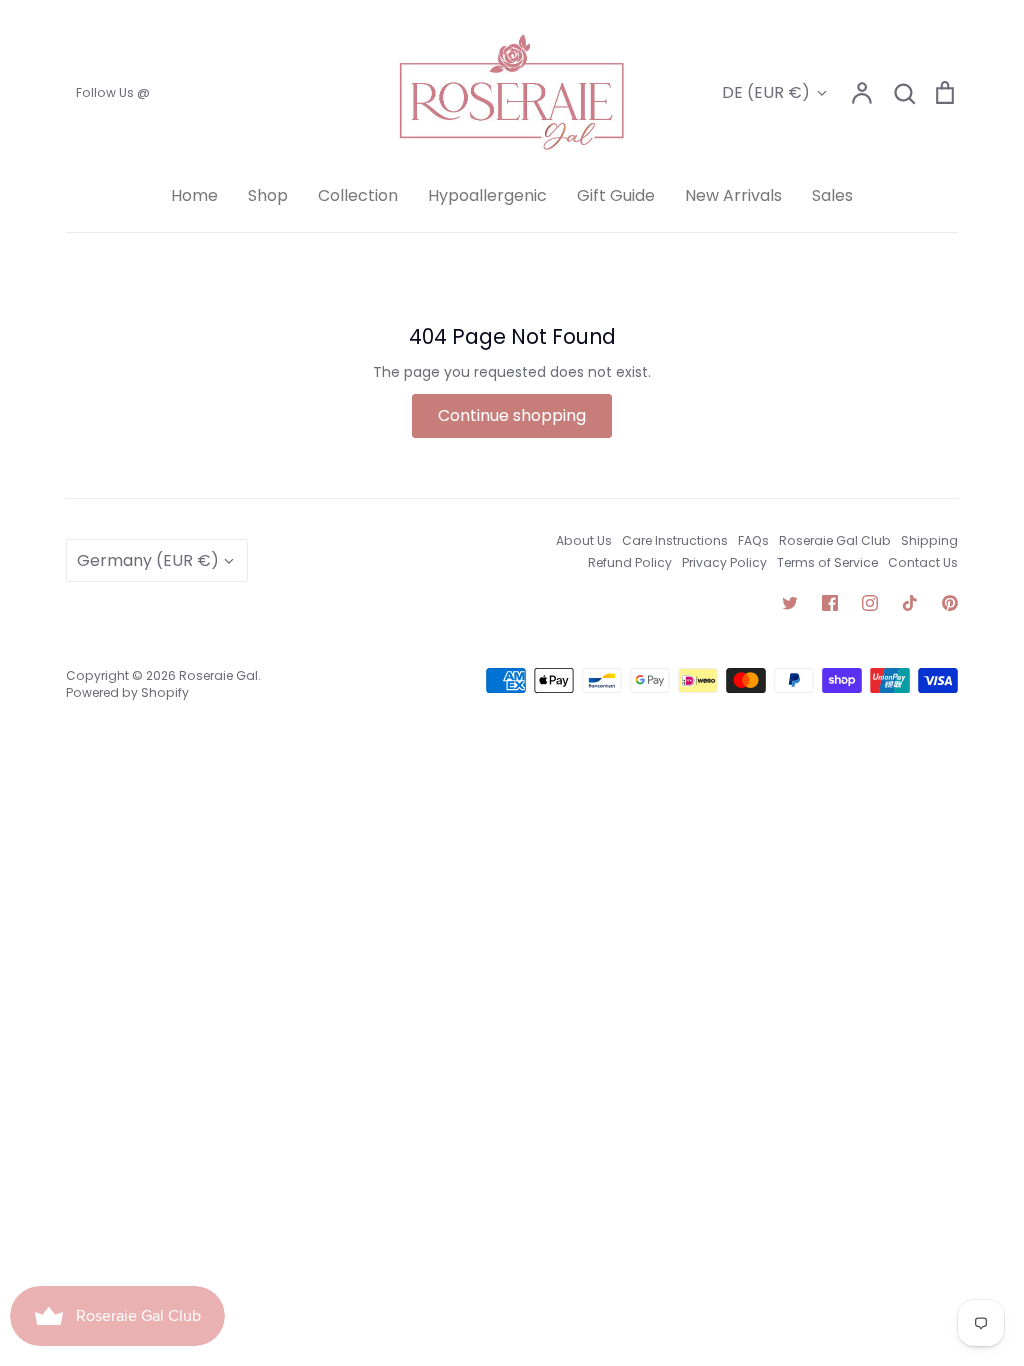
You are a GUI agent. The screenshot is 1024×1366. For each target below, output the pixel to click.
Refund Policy (630, 562)
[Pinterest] (950, 603)
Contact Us (923, 562)
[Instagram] (870, 603)
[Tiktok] (910, 603)
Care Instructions (675, 540)
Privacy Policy (724, 562)
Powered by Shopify (127, 692)
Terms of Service (827, 562)
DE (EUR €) (766, 92)
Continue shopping (512, 415)
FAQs (753, 540)
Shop (268, 195)
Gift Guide (616, 195)
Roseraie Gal (218, 675)
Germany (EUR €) (148, 560)
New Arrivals (733, 195)
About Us (584, 540)
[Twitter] (790, 603)
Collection (358, 195)
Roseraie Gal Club (835, 540)
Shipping (929, 540)
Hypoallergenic (487, 195)
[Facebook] (830, 603)
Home (194, 195)
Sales (832, 195)
